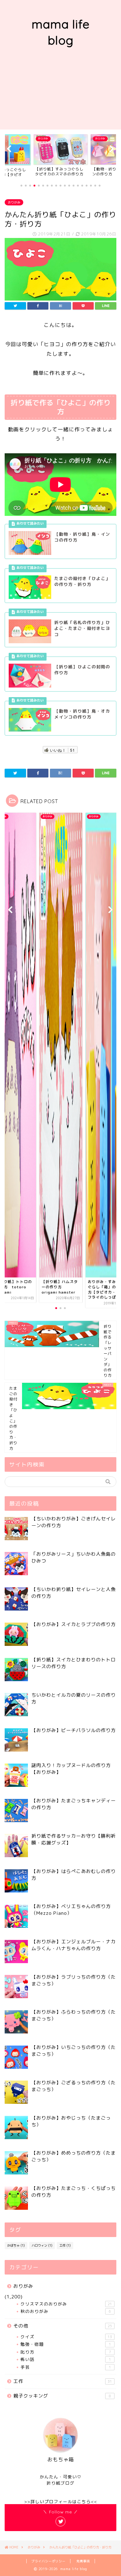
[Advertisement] (60, 95)
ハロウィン (42, 2245)
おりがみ (14, 202)
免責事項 (83, 2561)
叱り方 (66, 2352)
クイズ (66, 2337)
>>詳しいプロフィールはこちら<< (61, 2501)
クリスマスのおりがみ (66, 2304)
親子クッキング (62, 2396)
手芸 (66, 2367)
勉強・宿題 (66, 2344)
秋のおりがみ (66, 2311)
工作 (65, 2245)
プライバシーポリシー (48, 2561)
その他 (63, 2326)
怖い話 (66, 2359)
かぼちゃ (16, 2245)
